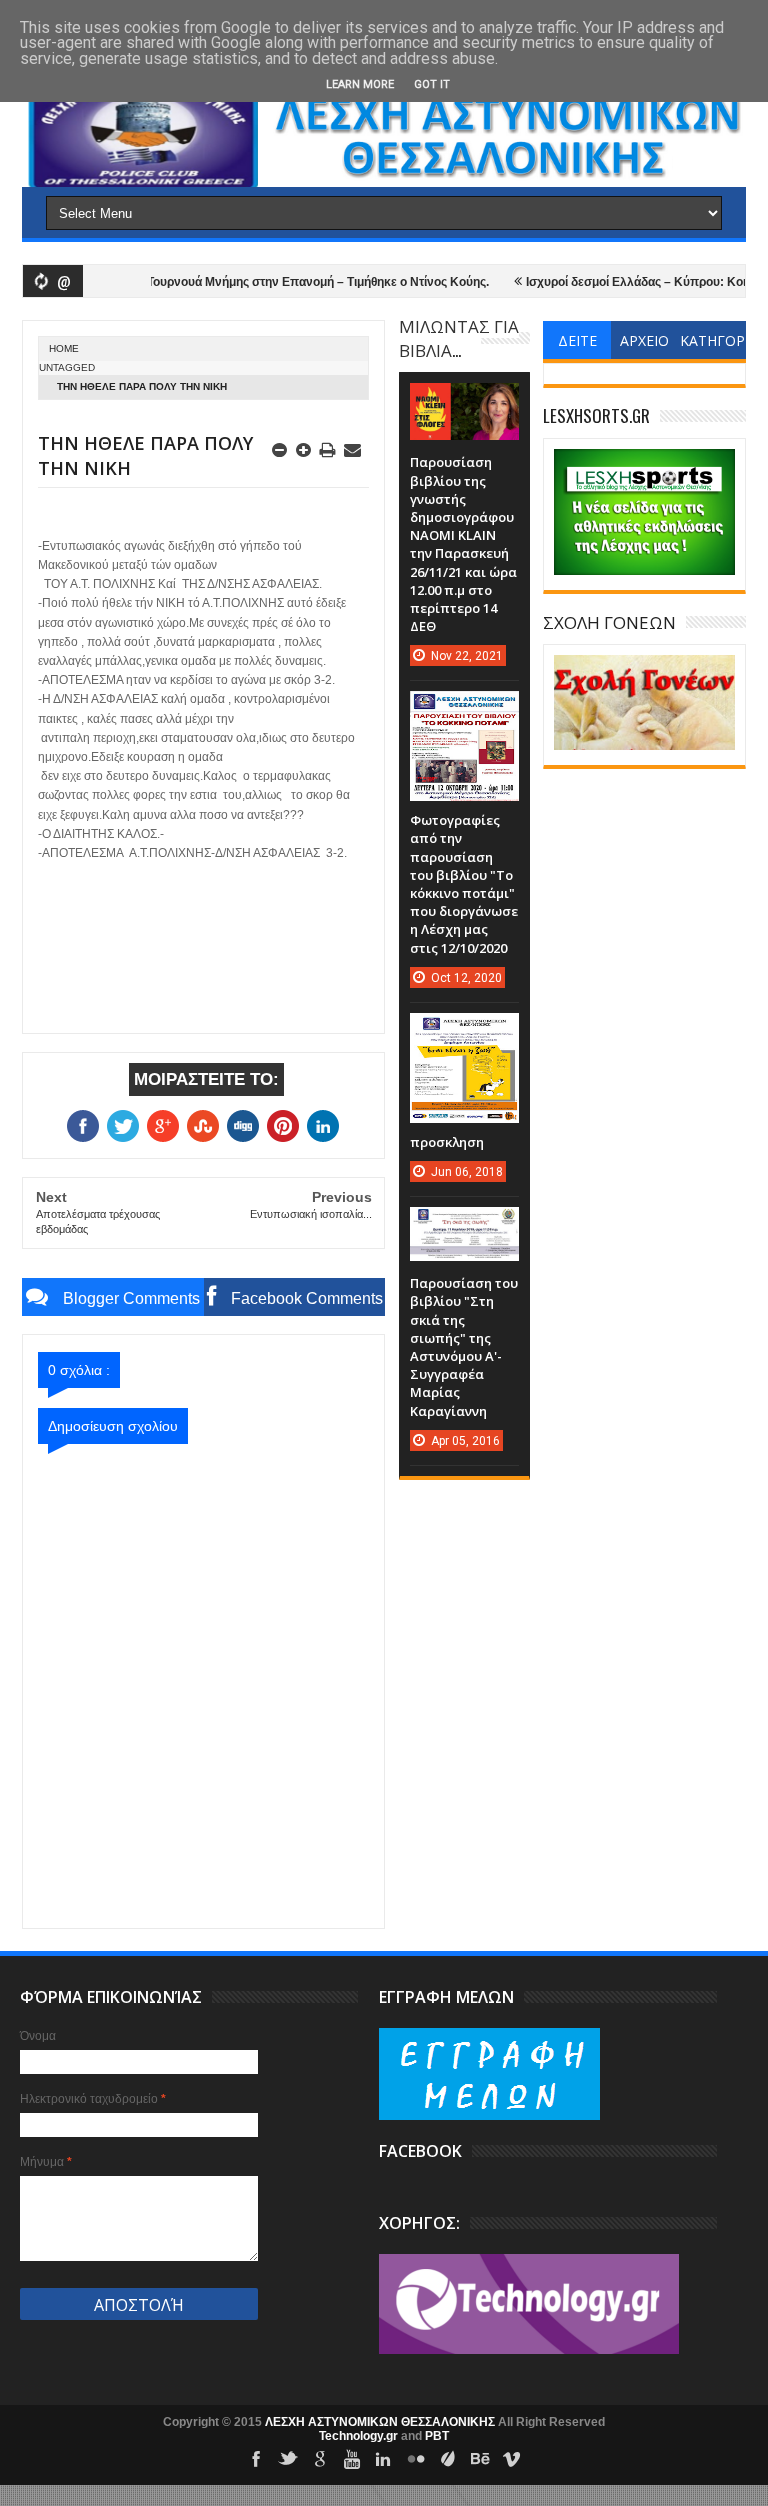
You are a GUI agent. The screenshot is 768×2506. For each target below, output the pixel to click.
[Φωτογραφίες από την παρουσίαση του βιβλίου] (464, 711)
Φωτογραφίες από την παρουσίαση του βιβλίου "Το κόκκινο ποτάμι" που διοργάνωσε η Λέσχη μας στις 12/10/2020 (464, 883)
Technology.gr (360, 2436)
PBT (437, 2436)
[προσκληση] (464, 1033)
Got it (432, 84)
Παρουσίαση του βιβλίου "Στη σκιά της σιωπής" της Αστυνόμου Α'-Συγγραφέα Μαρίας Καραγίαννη (464, 1346)
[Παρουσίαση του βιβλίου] (464, 1227)
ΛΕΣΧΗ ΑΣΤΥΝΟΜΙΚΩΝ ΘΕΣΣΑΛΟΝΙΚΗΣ (381, 2422)
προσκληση (447, 1142)
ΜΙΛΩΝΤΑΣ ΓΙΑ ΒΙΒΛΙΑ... (459, 337)
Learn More (360, 84)
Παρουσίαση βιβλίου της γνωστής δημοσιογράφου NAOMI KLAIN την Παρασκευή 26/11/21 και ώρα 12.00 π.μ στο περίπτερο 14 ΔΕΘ (463, 544)
